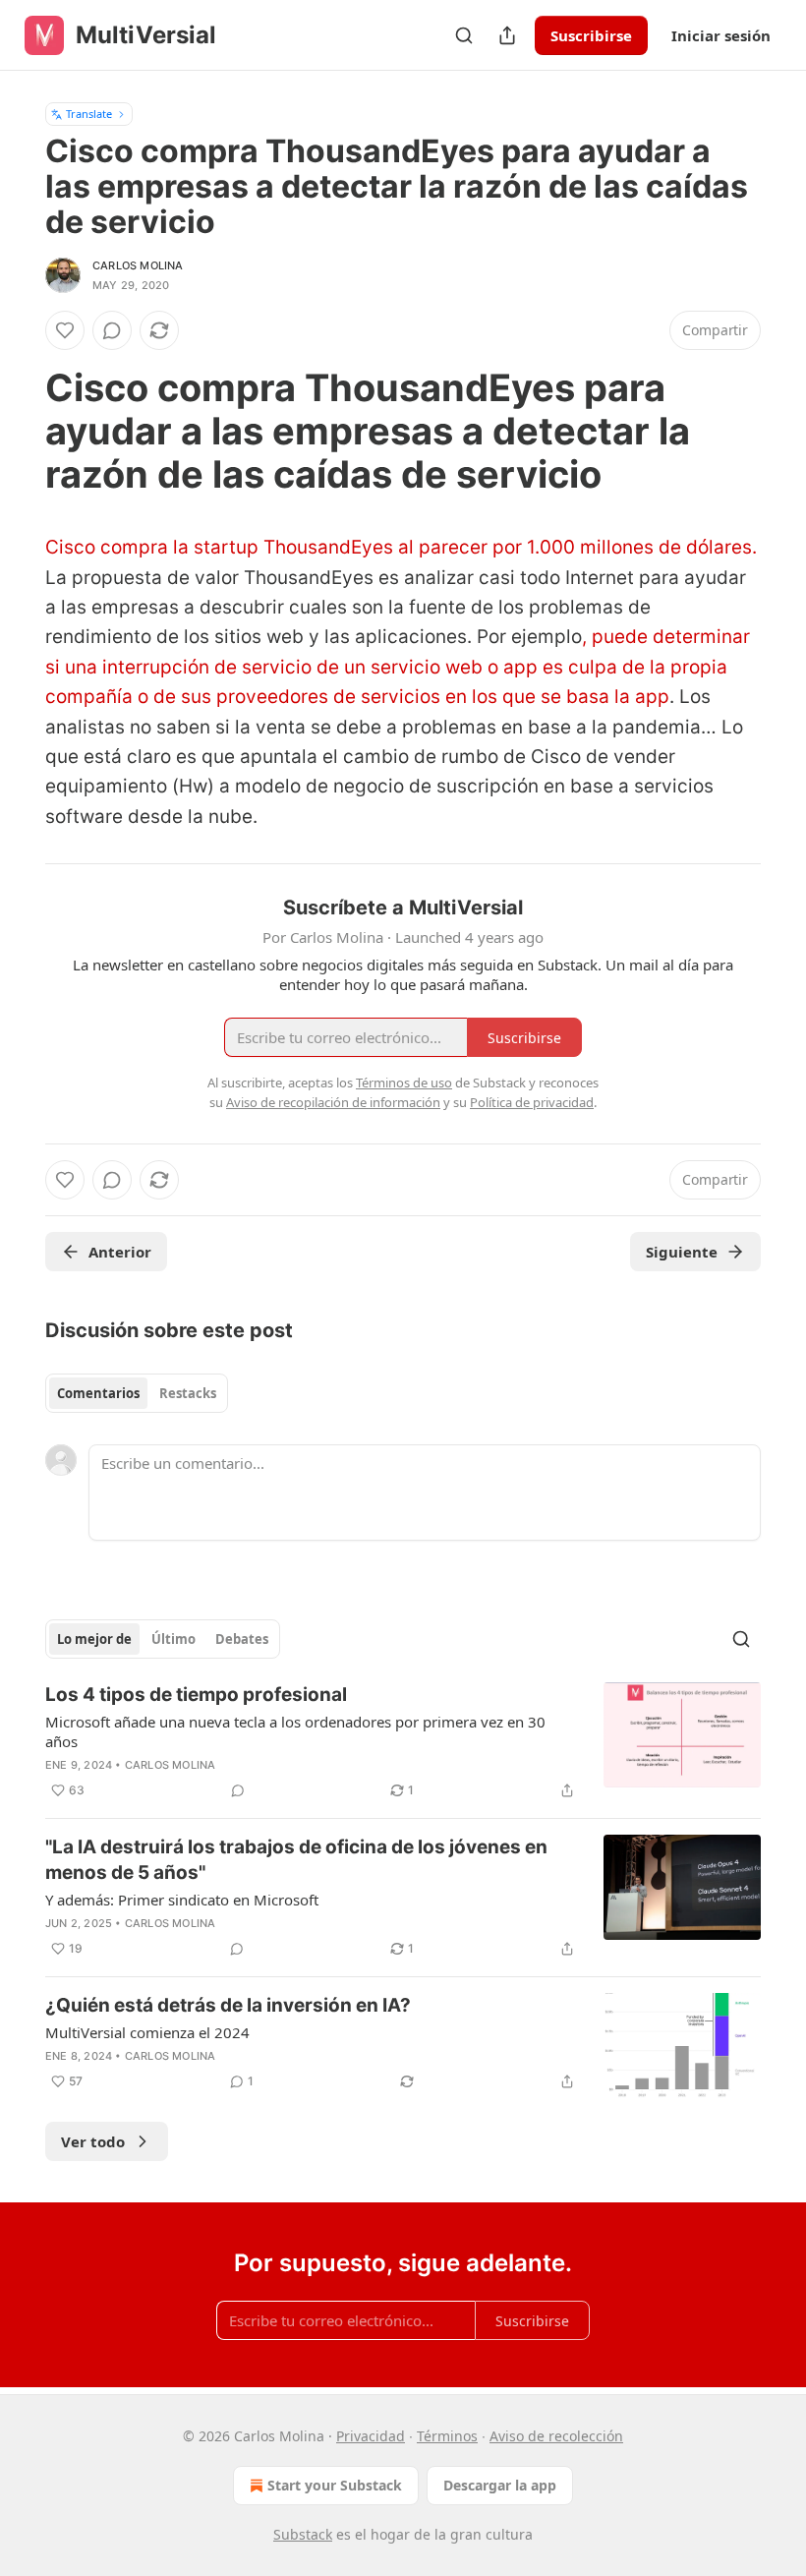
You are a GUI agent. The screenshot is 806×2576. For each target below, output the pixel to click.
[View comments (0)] (112, 330)
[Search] (464, 35)
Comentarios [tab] (98, 1393)
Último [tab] (173, 1639)
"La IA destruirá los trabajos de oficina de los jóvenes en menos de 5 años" (296, 1860)
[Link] (18, 431)
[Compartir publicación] (507, 35)
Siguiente (682, 1252)
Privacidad (371, 2436)
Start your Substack (335, 2485)
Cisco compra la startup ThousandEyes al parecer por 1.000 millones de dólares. (401, 547)
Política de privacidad (532, 1102)
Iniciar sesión (721, 35)
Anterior (120, 1252)
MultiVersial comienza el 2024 (147, 2032)
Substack (303, 2534)
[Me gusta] (65, 330)
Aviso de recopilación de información (333, 1102)
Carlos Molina (138, 265)
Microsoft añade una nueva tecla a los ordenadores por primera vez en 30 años (295, 1731)
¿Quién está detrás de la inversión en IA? (228, 2005)
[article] (403, 1742)
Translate (89, 114)
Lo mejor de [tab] (94, 1639)
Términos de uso (404, 1083)
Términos (447, 2436)
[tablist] (137, 1393)
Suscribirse (591, 35)
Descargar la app (500, 2485)
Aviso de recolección (556, 2436)
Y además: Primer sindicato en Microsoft (182, 1900)
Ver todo (93, 2141)
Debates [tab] (242, 1639)
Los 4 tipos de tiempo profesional (196, 1695)
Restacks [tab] (188, 1393)
